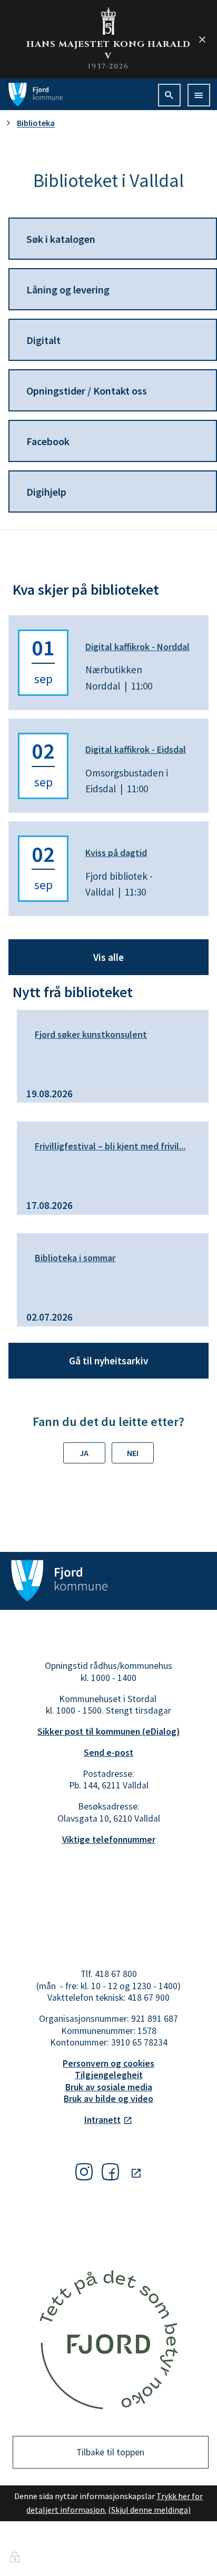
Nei (133, 1453)
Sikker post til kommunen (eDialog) (108, 1732)
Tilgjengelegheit (109, 2075)
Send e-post (108, 1753)
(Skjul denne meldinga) (149, 2510)
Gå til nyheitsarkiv (108, 1361)
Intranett (102, 2120)
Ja (84, 1453)
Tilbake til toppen (110, 2452)
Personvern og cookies (108, 2063)
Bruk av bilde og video (108, 2099)
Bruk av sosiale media (109, 2087)
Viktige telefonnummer (109, 1840)
